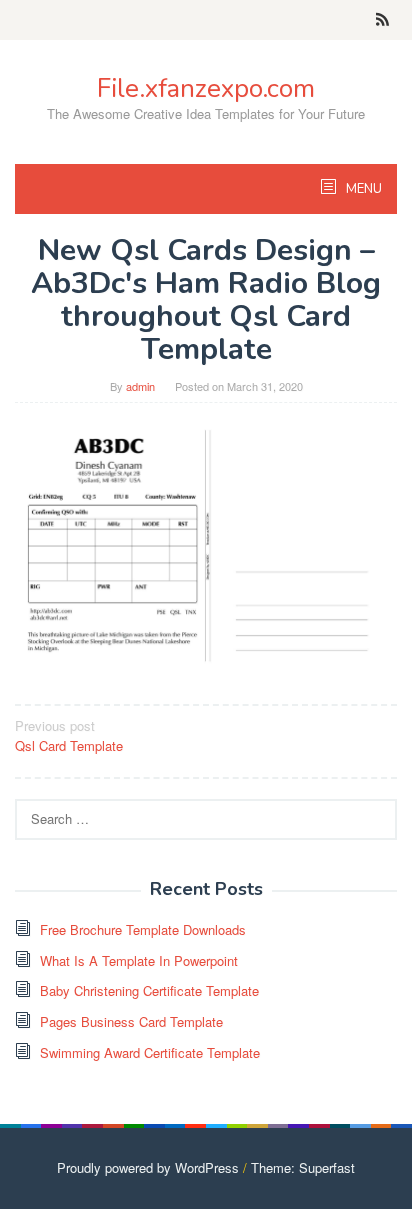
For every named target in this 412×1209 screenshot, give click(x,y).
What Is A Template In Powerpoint (139, 960)
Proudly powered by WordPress (148, 1167)
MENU (362, 189)
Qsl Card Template (69, 736)
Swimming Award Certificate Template (150, 1052)
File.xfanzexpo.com (206, 88)
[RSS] (382, 20)
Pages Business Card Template (131, 1021)
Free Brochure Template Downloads (143, 929)
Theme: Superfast (303, 1167)
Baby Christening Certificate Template (149, 990)
